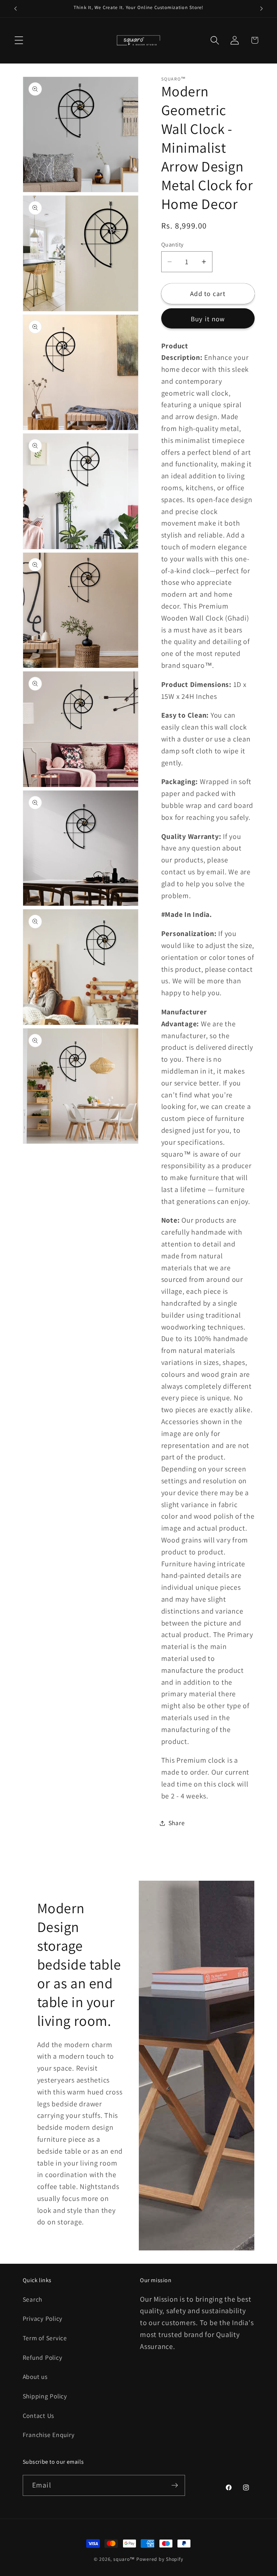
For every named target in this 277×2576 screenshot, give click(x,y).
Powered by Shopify (160, 2559)
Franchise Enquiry (49, 2435)
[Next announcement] (261, 9)
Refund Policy (43, 2357)
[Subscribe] (175, 2485)
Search (33, 2299)
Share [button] (177, 1823)
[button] (19, 40)
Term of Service (45, 2338)
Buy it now (208, 319)
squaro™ (124, 2559)
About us (35, 2377)
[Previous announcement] (16, 9)
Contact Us (39, 2416)
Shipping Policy (45, 2396)
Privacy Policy (43, 2318)
